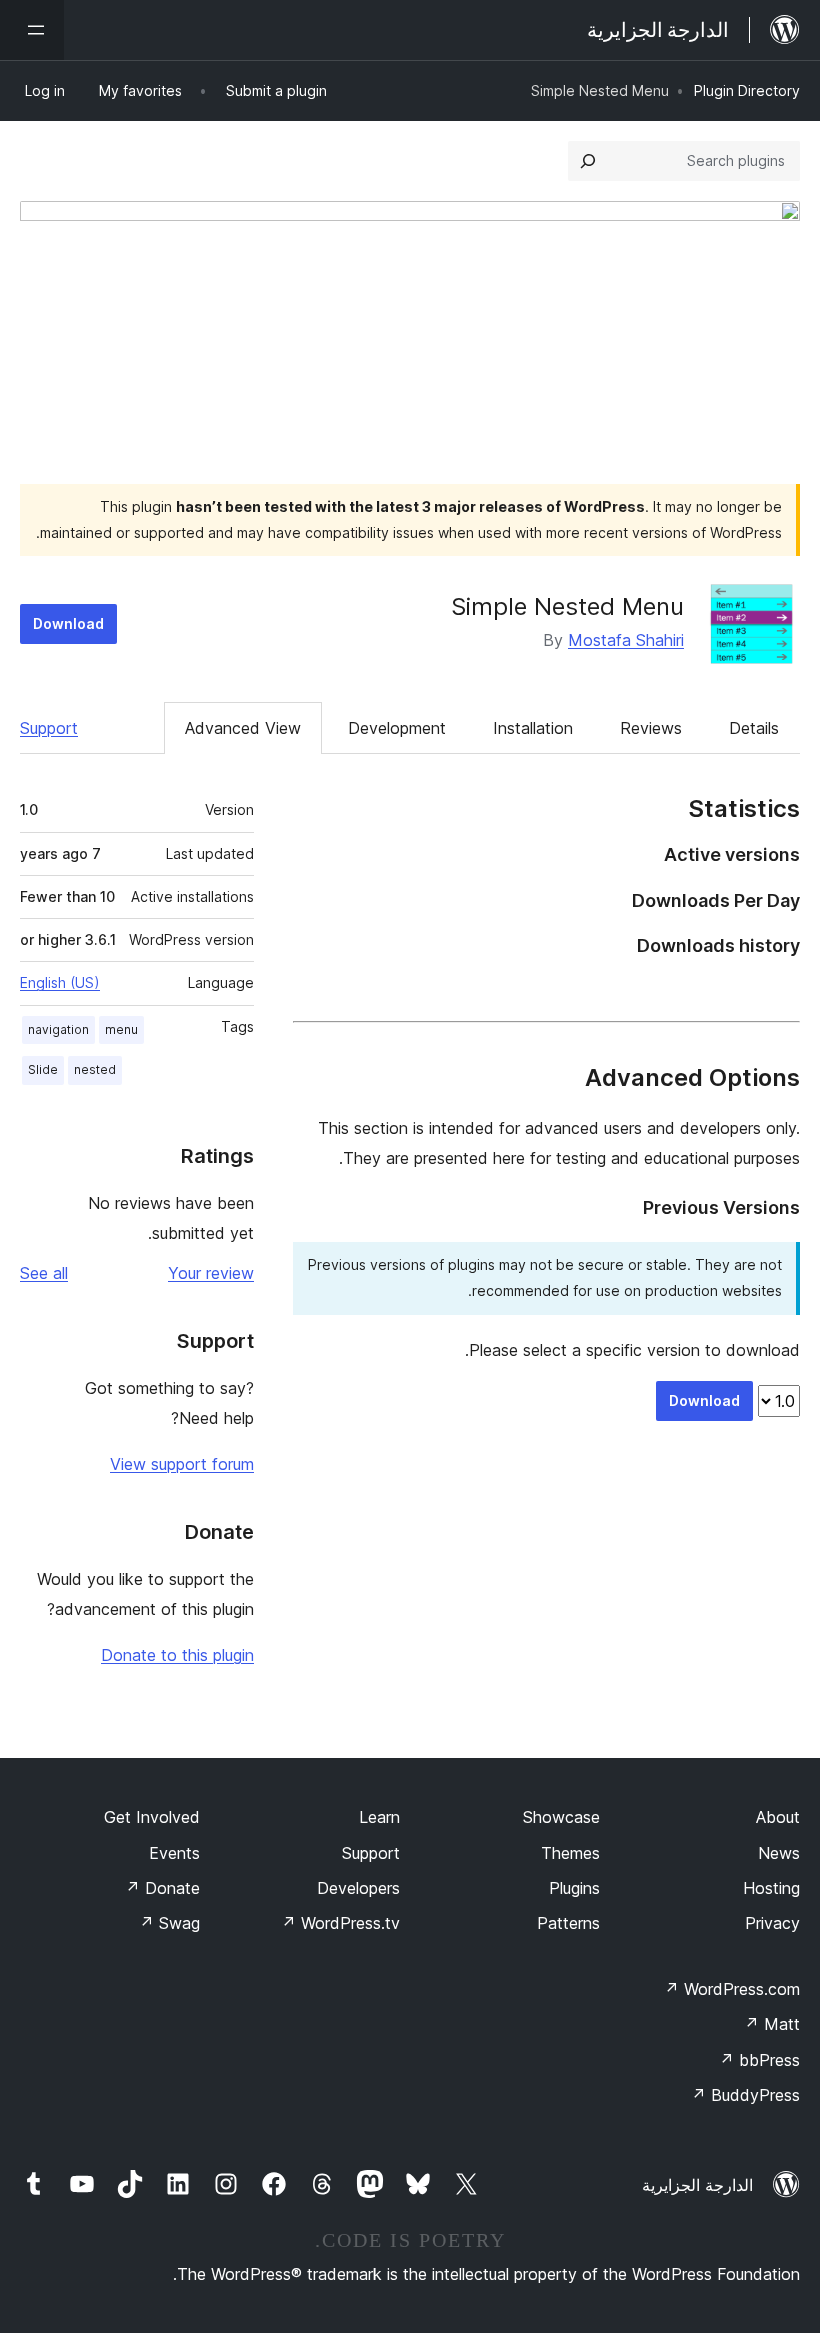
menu (121, 1029)
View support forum (182, 1464)
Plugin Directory (747, 90)
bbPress (759, 2060)
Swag (169, 1923)
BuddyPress (745, 2095)
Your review (211, 1273)
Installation (533, 728)
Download (68, 623)
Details (754, 728)
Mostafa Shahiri (626, 640)
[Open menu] (32, 30)
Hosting (771, 1888)
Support (49, 728)
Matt (772, 2024)
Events (174, 1853)
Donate (162, 1888)
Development (397, 728)
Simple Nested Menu (567, 606)
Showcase (561, 1817)
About (778, 1817)
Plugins (574, 1888)
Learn (379, 1817)
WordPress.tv (340, 1923)
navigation (58, 1029)
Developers (358, 1888)
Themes (570, 1853)
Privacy (772, 1923)
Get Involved (152, 1817)
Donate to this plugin (177, 1655)
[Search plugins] (588, 161)
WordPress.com (732, 1989)
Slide (43, 1069)
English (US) (60, 982)
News (779, 1853)
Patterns (568, 1923)
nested (95, 1069)
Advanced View (243, 728)
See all (44, 1273)
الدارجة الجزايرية (697, 2185)
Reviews (651, 728)
